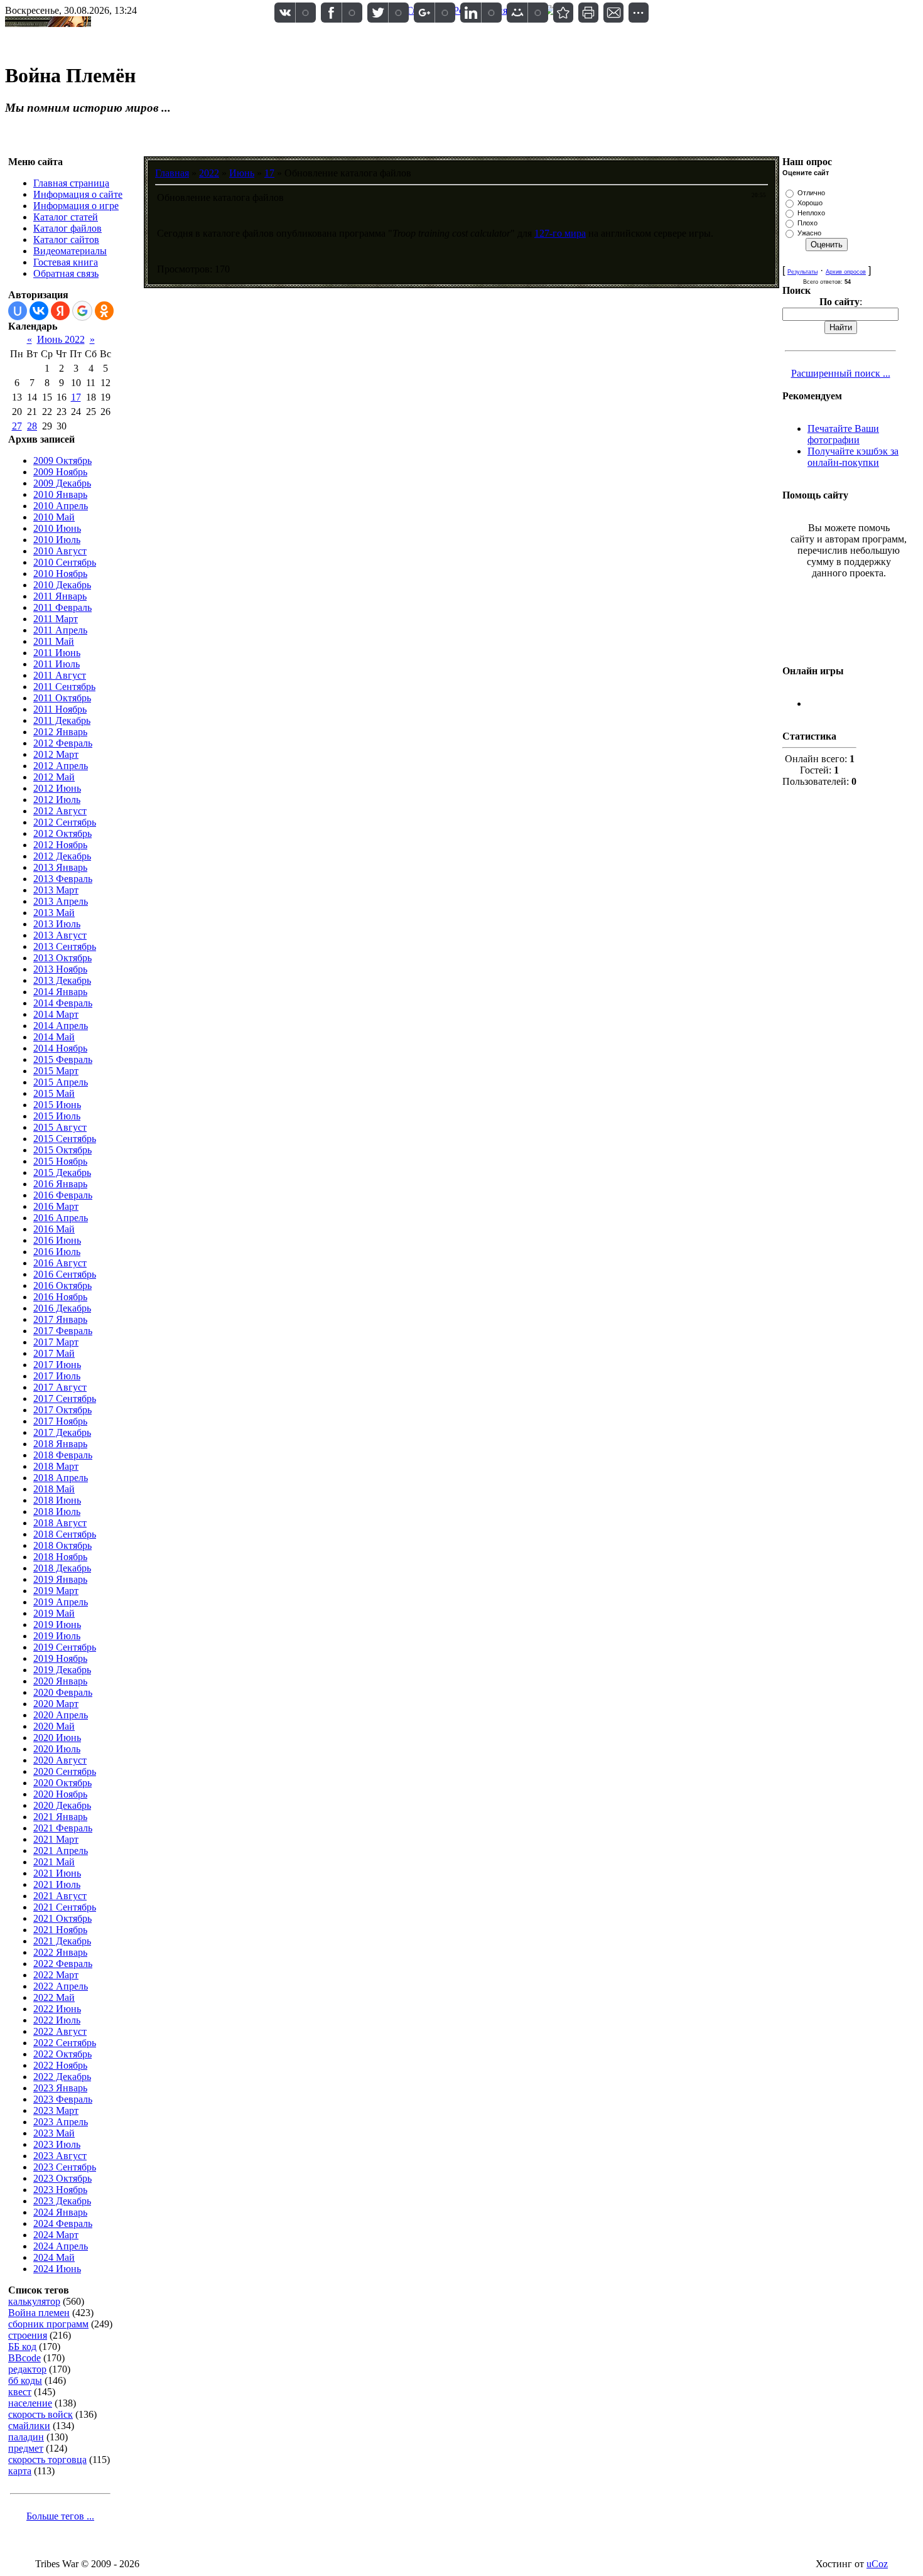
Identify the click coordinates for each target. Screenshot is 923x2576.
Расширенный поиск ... (841, 373)
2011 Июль (57, 664)
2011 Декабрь (62, 720)
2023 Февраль (63, 2099)
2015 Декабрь (62, 1172)
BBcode (24, 2358)
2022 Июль (57, 2020)
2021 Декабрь (62, 1941)
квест (20, 2392)
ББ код (22, 2347)
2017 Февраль (63, 1331)
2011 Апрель (60, 630)
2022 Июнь (57, 2009)
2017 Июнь (57, 1365)
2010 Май (54, 517)
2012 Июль (57, 800)
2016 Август (60, 1263)
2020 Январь (60, 1681)
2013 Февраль (63, 879)
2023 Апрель (61, 2122)
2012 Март (56, 754)
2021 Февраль (63, 1828)
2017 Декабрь (62, 1432)
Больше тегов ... (60, 2516)
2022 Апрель (61, 1986)
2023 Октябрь (62, 2178)
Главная (172, 173)
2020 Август (60, 1760)
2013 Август (60, 935)
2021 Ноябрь (60, 1930)
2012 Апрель (61, 766)
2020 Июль (57, 1749)
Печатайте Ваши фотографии (843, 434)
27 (17, 426)
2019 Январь (60, 1579)
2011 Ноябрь (60, 709)
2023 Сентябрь (65, 2167)
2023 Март (56, 2110)
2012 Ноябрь (60, 845)
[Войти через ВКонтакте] (39, 311)
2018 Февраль (63, 1455)
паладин (26, 2437)
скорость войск (40, 2414)
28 (32, 426)
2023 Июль (57, 2144)
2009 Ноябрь (60, 472)
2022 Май (54, 1997)
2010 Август (60, 551)
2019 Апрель (61, 1602)
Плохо (807, 223)
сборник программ (48, 2324)
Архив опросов (846, 272)
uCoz (877, 2564)
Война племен (39, 2313)
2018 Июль (57, 1512)
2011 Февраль (62, 607)
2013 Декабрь (62, 980)
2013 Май (54, 913)
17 (76, 397)
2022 (209, 173)
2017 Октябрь (62, 1410)
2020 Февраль (63, 1692)
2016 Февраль (63, 1195)
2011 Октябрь (62, 698)
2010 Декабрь (62, 585)
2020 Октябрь (62, 1783)
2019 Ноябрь (60, 1658)
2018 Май (54, 1489)
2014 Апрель (61, 1026)
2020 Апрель (61, 1715)
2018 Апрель (61, 1478)
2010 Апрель (61, 506)
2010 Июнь (57, 528)
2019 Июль (57, 1636)
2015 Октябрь (62, 1150)
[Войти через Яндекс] (60, 311)
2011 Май (54, 641)
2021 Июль (57, 1884)
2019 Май (54, 1613)
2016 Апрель (61, 1218)
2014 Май (54, 1037)
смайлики (29, 2426)
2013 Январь (60, 867)
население (30, 2403)
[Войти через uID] (18, 311)
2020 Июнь (57, 1738)
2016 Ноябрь (60, 1297)
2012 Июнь (57, 788)
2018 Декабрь (62, 1568)
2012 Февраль (63, 743)
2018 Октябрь (62, 1545)
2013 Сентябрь (65, 946)
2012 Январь (60, 732)
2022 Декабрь (62, 2077)
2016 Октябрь (62, 1285)
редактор (27, 2369)
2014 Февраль (63, 1003)
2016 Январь (60, 1184)
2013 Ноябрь (60, 969)
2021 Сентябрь (65, 1907)
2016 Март (56, 1206)
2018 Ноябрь (60, 1557)
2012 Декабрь (62, 856)
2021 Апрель (61, 1851)
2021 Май (54, 1862)
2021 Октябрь (62, 1918)
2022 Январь (60, 1952)
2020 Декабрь (62, 1805)
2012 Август (60, 811)
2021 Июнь (57, 1873)
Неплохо (811, 213)
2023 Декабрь (62, 2201)
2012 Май (54, 777)
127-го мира (560, 233)
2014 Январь (60, 992)
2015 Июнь (57, 1105)
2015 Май (54, 1093)
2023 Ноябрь (60, 2190)
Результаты (802, 272)
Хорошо (810, 203)
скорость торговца (47, 2460)
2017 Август (60, 1387)
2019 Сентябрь (65, 1647)
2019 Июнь (57, 1625)
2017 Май (54, 1353)
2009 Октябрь (62, 461)
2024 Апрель (61, 2246)
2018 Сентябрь (65, 1534)
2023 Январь (60, 2088)
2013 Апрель (61, 901)
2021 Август (60, 1896)
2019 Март (56, 1591)
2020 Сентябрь (65, 1771)
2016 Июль (57, 1252)
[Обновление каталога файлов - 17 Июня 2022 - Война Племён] (563, 13)
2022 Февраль (63, 1964)
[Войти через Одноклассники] (104, 311)
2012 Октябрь (62, 833)
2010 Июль (57, 540)
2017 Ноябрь (60, 1421)
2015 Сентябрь (65, 1139)
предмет (26, 2448)
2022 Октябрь (62, 2054)
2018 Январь (60, 1444)
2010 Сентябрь (65, 562)
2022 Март (56, 1975)
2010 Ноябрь (60, 574)
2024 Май (54, 2257)
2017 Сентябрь (65, 1398)
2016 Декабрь (62, 1308)
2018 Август (60, 1523)
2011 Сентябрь (64, 687)
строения (28, 2335)
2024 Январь (60, 2212)
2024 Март (56, 2235)
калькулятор (34, 2301)
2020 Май (54, 1726)
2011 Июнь (57, 653)
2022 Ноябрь (60, 2065)
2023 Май (54, 2133)
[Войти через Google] (82, 311)
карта (20, 2471)
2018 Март (56, 1466)
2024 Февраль (63, 2223)
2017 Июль (57, 1376)
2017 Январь (60, 1319)
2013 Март (56, 890)
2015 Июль (57, 1116)
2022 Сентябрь (65, 2043)
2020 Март (56, 1704)
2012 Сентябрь (65, 822)
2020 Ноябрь (60, 1794)
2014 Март (56, 1014)
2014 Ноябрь (60, 1048)
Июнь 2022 (61, 339)
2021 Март (56, 1839)
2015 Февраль (63, 1059)
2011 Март (56, 619)
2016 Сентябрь (65, 1274)
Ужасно (809, 233)
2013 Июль (57, 924)
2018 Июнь (57, 1500)
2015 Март (56, 1071)
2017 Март (56, 1342)
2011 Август (60, 675)
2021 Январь (60, 1817)
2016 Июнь (57, 1240)
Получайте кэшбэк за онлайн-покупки (853, 457)
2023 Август (60, 2156)
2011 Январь (60, 596)
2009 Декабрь (62, 483)
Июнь (242, 173)
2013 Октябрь (62, 958)
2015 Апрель (61, 1082)
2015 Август (60, 1127)
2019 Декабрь (62, 1670)
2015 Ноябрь (60, 1161)
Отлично (811, 193)
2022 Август (60, 2031)
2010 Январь (60, 494)
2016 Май (54, 1229)
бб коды (25, 2380)
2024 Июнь (57, 2269)
